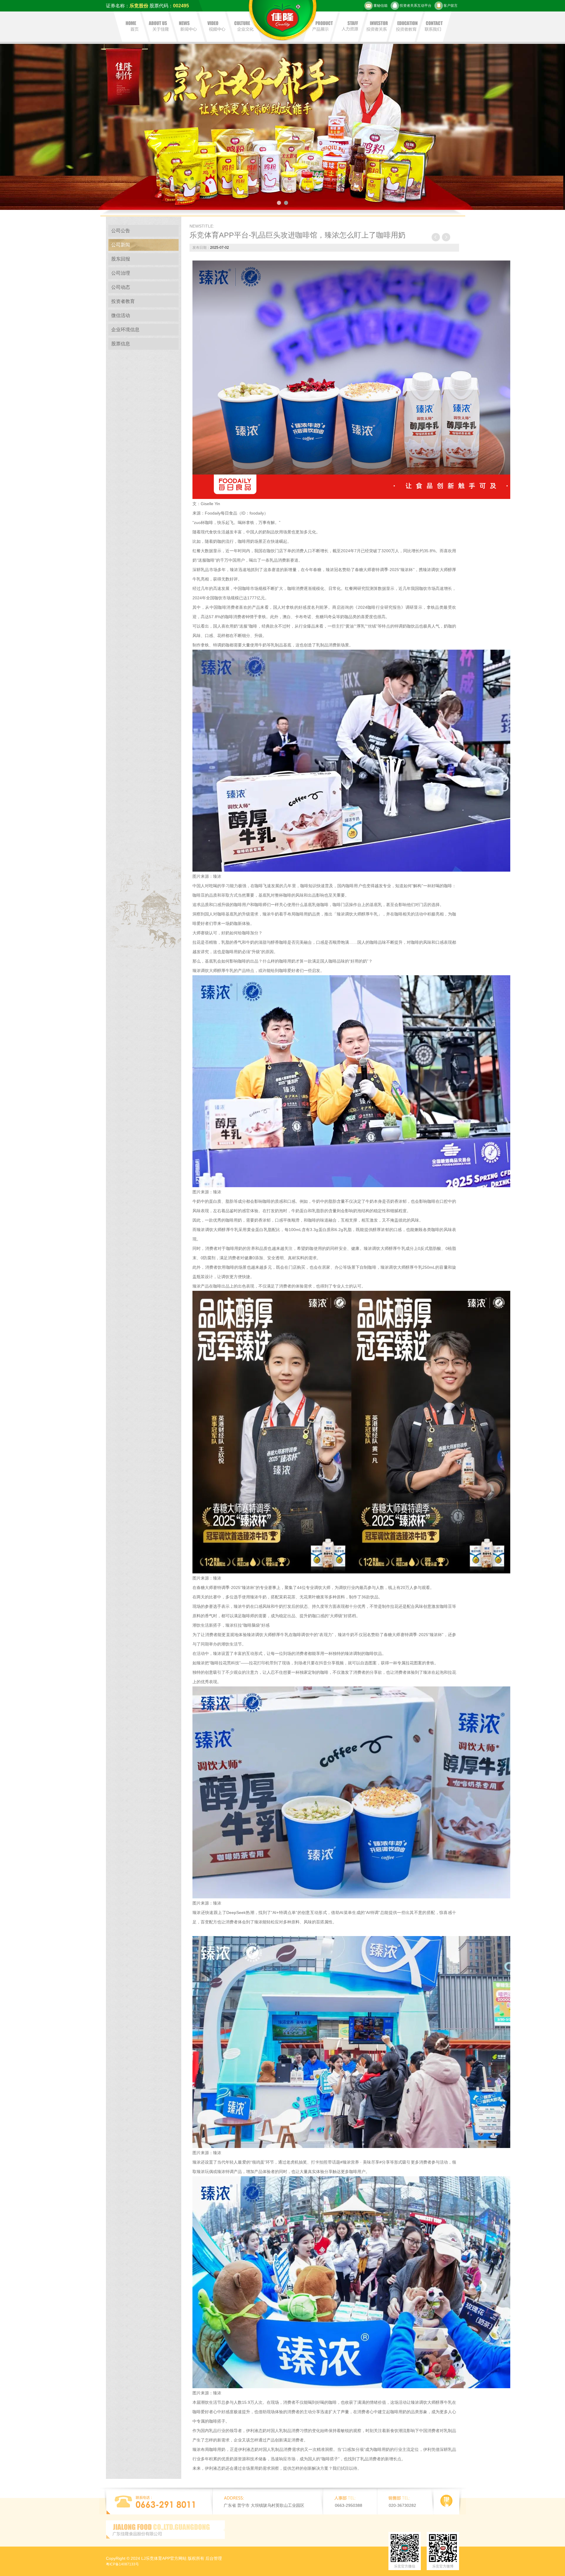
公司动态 (121, 287)
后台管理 (214, 2558)
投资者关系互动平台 (416, 6)
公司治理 (121, 273)
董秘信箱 (380, 6)
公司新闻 (121, 245)
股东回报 (121, 259)
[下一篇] (446, 237)
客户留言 (451, 6)
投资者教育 (123, 301)
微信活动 (121, 315)
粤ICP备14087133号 (122, 2564)
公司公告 (121, 231)
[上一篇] (436, 237)
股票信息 (121, 344)
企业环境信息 (125, 330)
